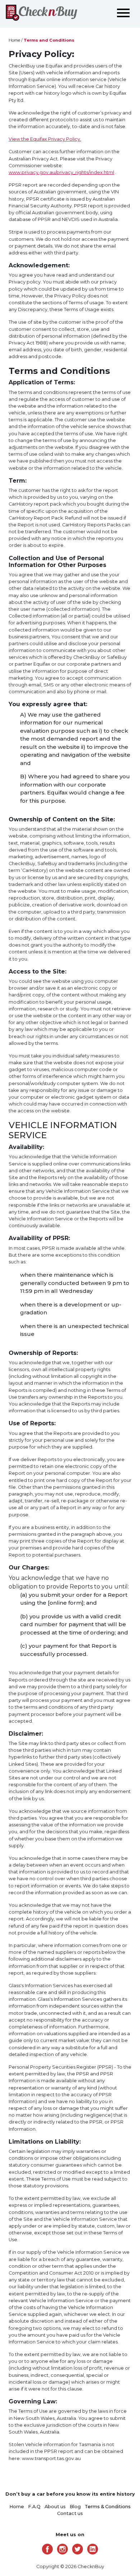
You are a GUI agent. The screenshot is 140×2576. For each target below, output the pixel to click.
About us (55, 2507)
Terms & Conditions (108, 2507)
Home (14, 40)
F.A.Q (34, 2507)
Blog (75, 2507)
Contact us (70, 2513)
